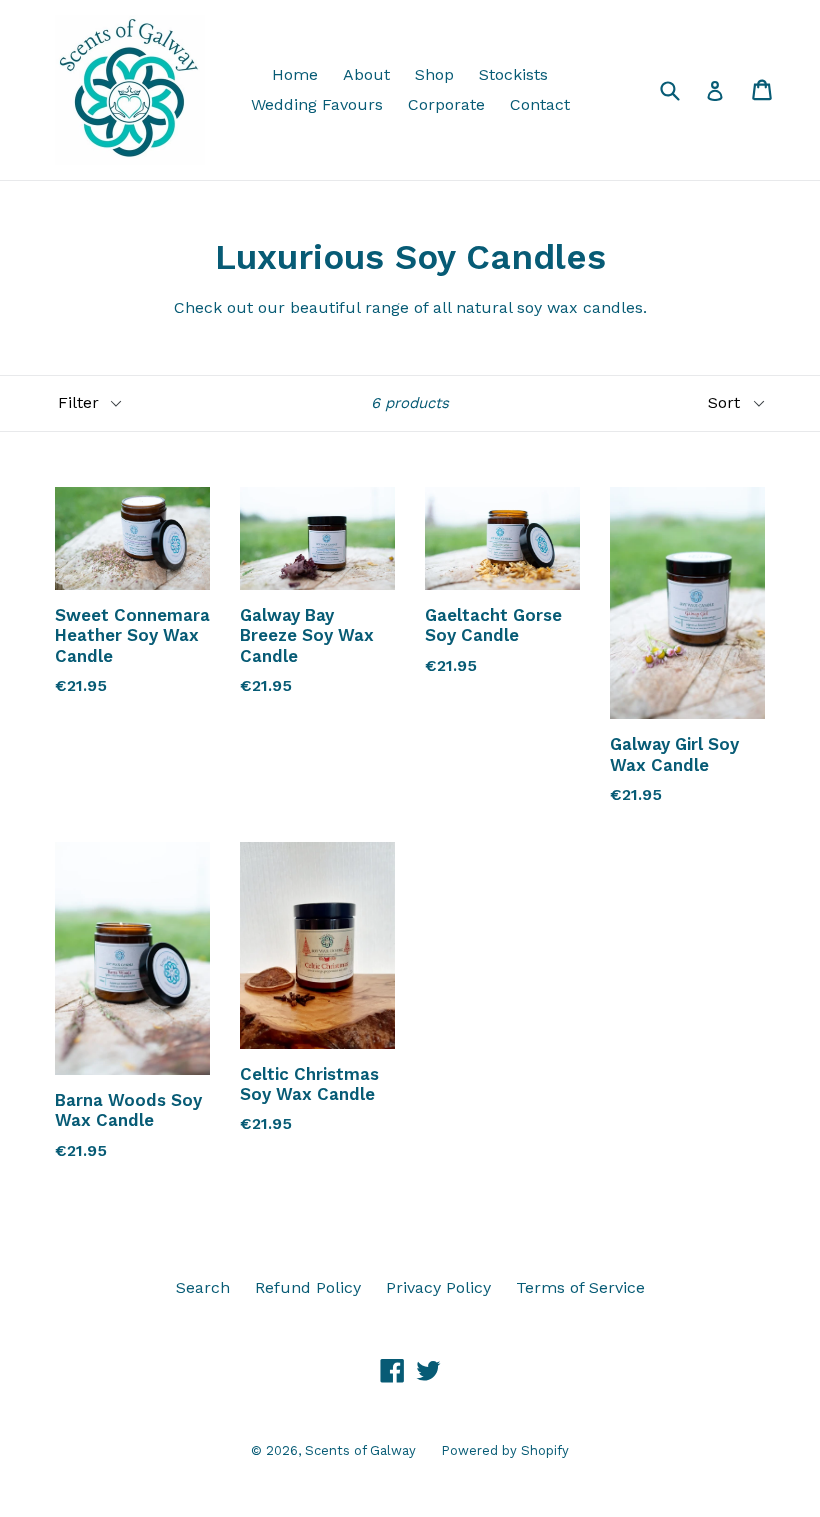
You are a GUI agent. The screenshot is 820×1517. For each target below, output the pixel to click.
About (366, 74)
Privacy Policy (438, 1287)
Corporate (446, 104)
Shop (434, 74)
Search (203, 1287)
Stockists (513, 74)
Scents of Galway (360, 1450)
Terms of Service (580, 1287)
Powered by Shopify (505, 1450)
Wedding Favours (317, 104)
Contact (540, 104)
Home (295, 74)
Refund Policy (308, 1287)
